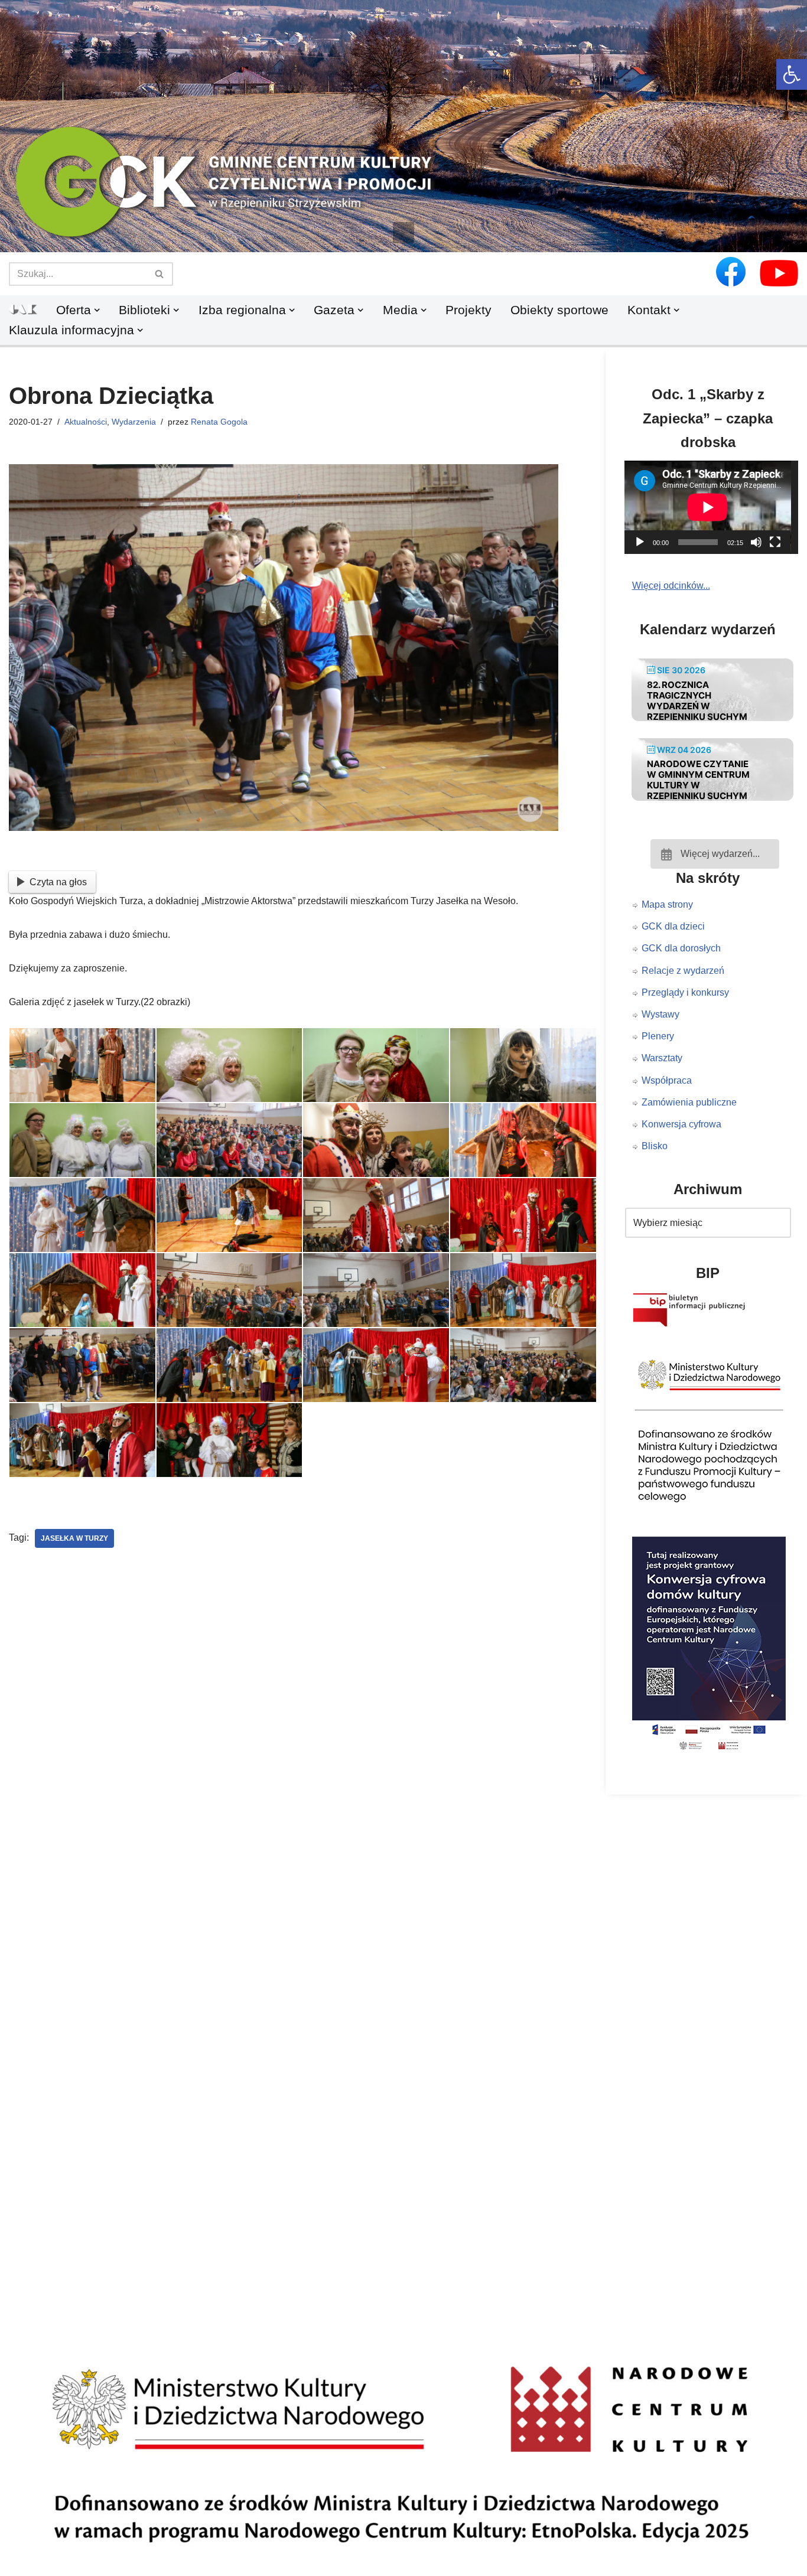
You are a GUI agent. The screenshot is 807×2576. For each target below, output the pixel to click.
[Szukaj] (160, 274)
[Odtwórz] (640, 542)
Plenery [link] (658, 1036)
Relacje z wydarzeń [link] (683, 971)
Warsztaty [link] (662, 1058)
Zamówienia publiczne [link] (689, 1102)
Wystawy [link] (660, 1014)
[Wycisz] (756, 542)
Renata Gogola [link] (219, 422)
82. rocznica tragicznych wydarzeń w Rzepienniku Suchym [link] (697, 701)
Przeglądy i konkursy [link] (685, 992)
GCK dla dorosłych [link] (681, 948)
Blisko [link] (655, 1146)
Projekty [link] (468, 310)
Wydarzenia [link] (134, 422)
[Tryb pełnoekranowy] (775, 542)
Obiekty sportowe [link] (559, 310)
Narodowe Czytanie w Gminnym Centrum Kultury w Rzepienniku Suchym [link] (698, 780)
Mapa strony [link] (667, 904)
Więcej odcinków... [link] (671, 586)
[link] (792, 74)
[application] (715, 507)
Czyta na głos (58, 882)
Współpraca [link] (667, 1080)
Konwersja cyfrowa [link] (681, 1124)
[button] (403, 233)
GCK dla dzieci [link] (673, 926)
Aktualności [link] (86, 422)
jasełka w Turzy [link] (74, 1538)
